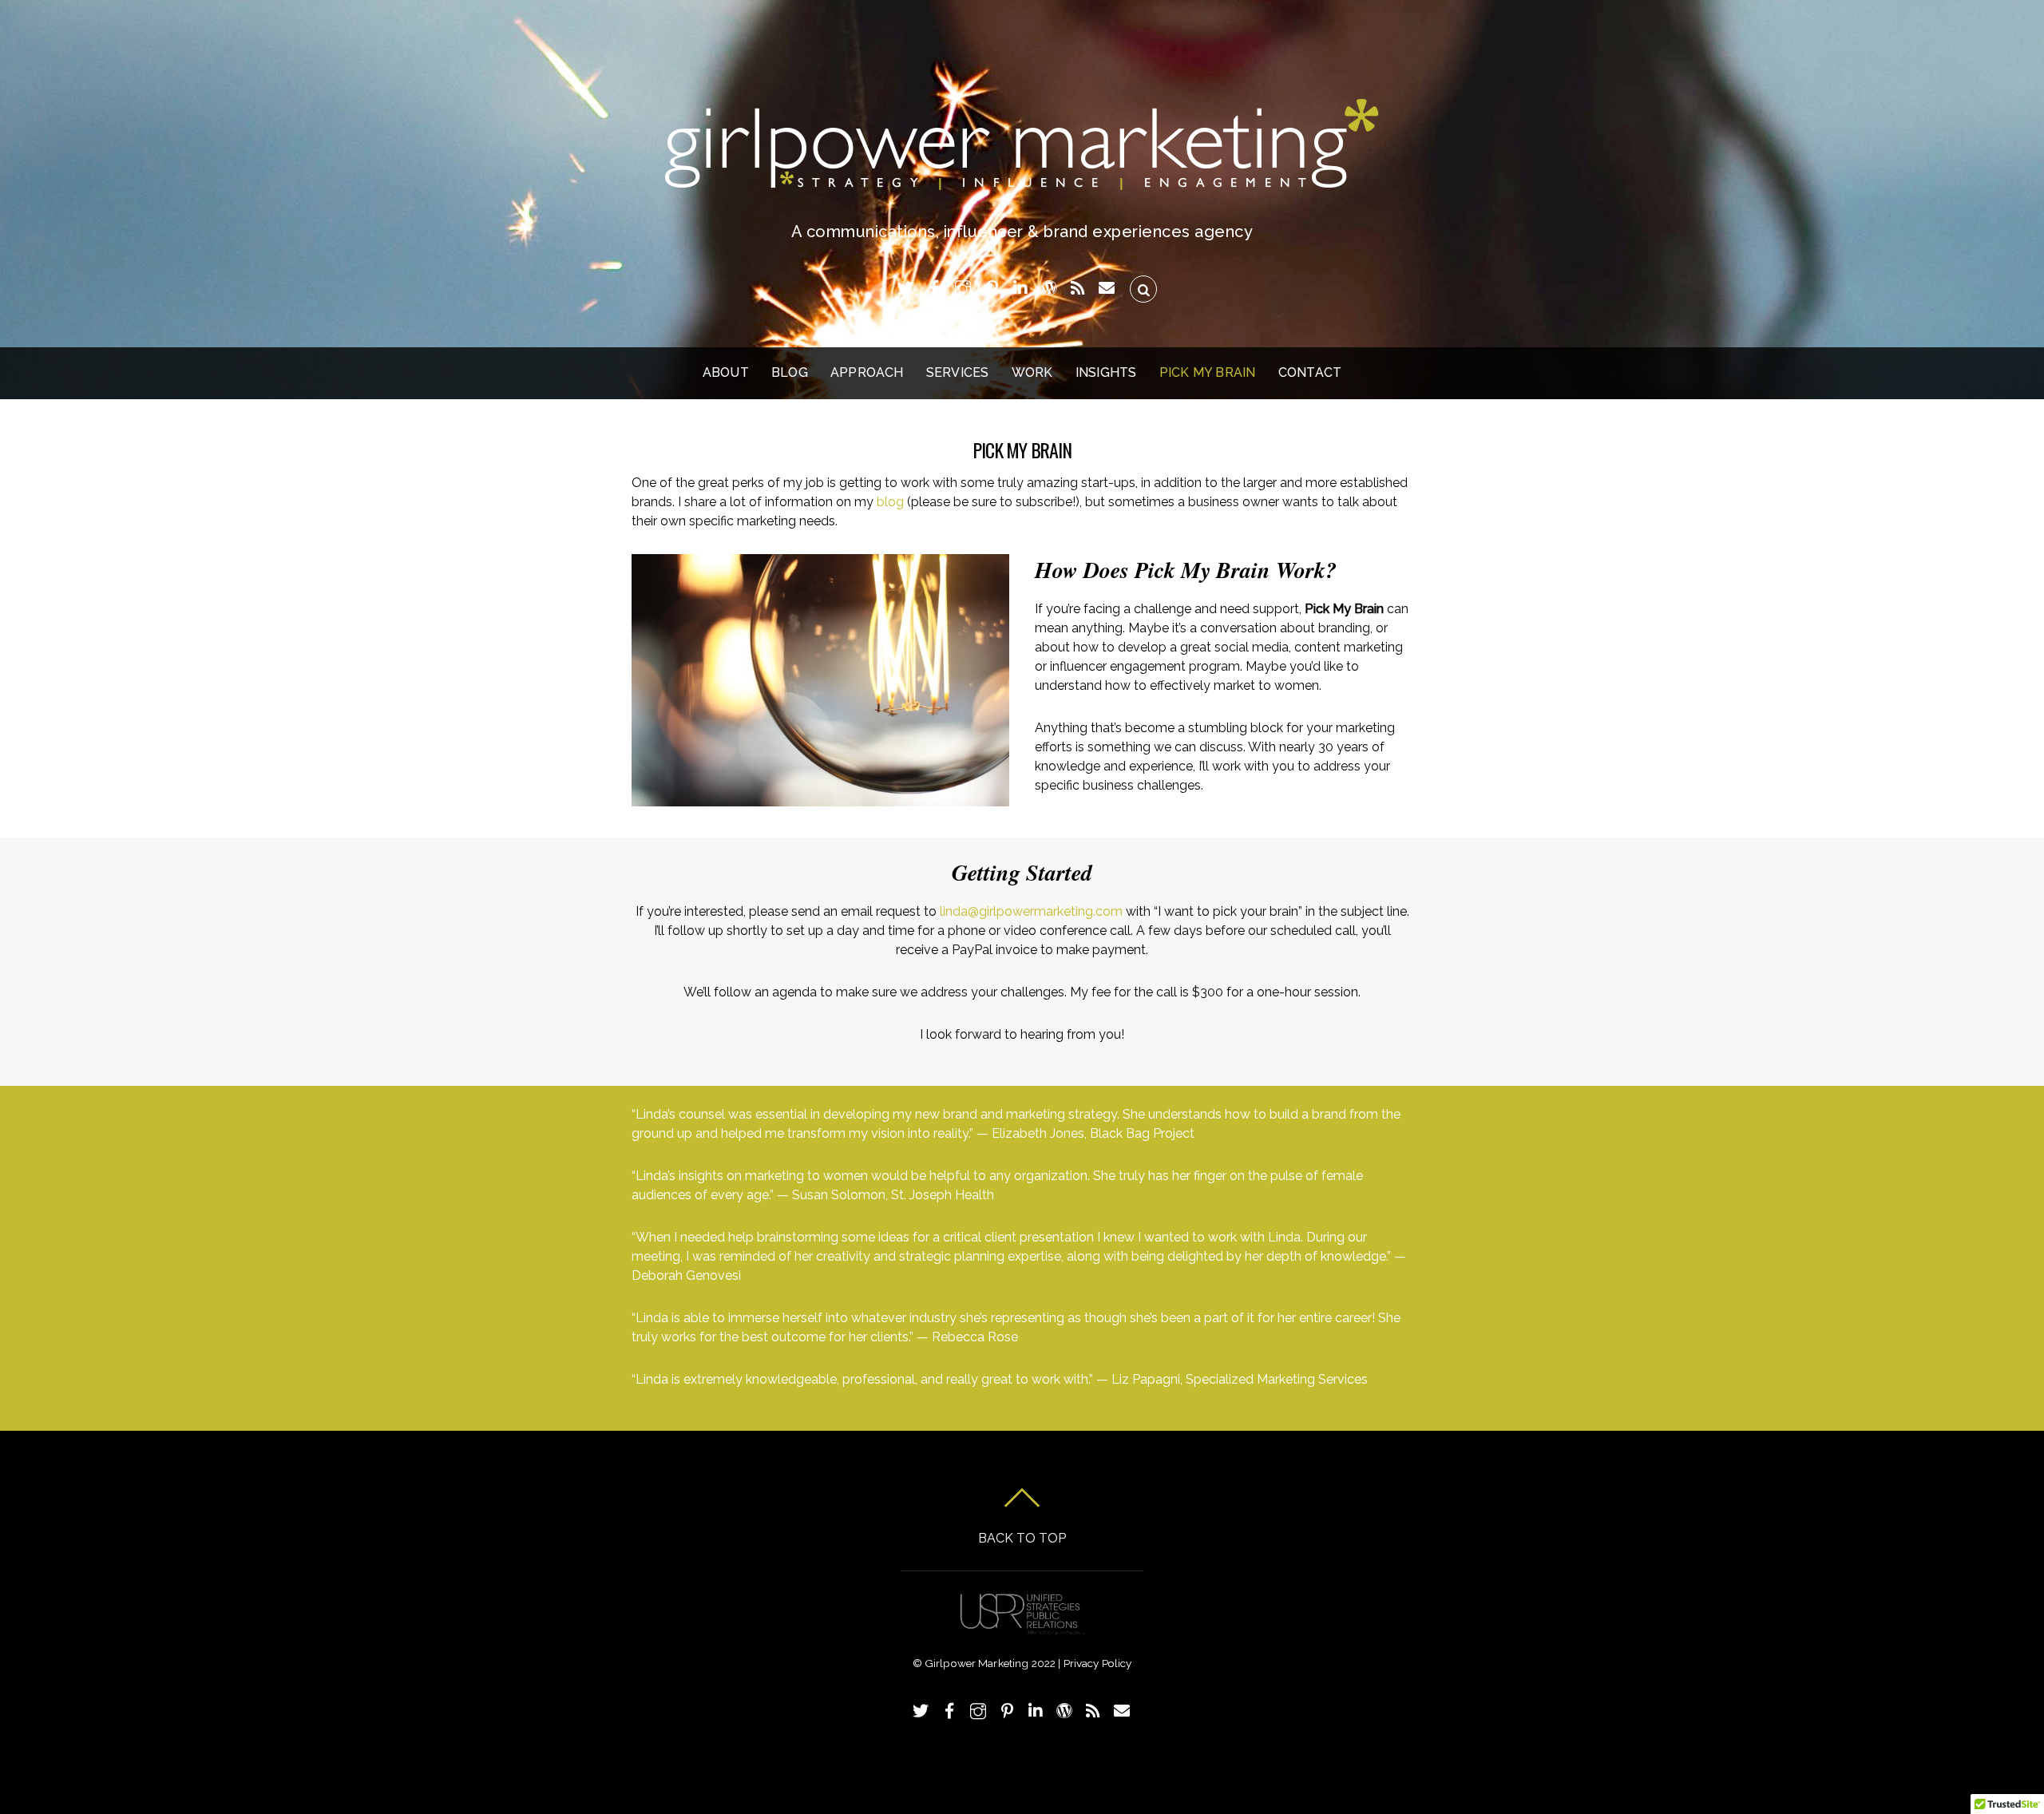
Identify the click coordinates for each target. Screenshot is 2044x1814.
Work (1032, 372)
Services (958, 372)
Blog (790, 372)
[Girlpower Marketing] (1022, 180)
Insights (1106, 372)
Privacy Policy (1098, 1663)
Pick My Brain (1208, 372)
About (726, 372)
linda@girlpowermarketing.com (1031, 911)
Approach (867, 372)
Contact (1310, 372)
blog (890, 502)
